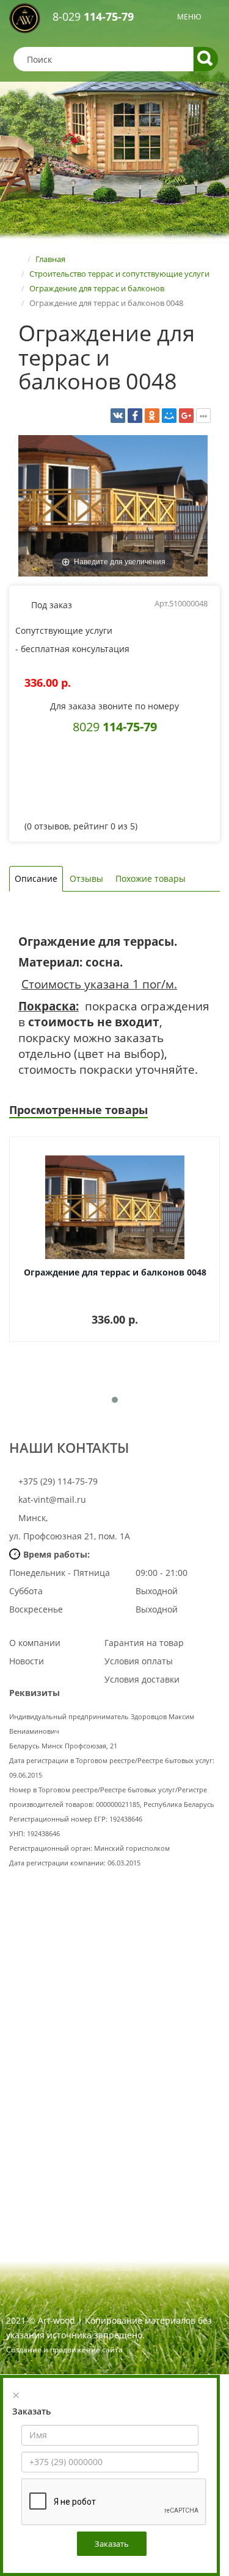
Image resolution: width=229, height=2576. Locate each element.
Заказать (112, 2544)
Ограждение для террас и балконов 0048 (115, 1272)
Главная (50, 259)
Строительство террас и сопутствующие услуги (119, 274)
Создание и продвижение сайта (64, 2350)
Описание (36, 878)
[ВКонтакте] (118, 416)
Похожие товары (151, 878)
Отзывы (86, 878)
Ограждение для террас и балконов (97, 288)
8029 (115, 726)
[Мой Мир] (169, 416)
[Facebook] (135, 416)
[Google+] (186, 416)
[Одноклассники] (152, 416)
